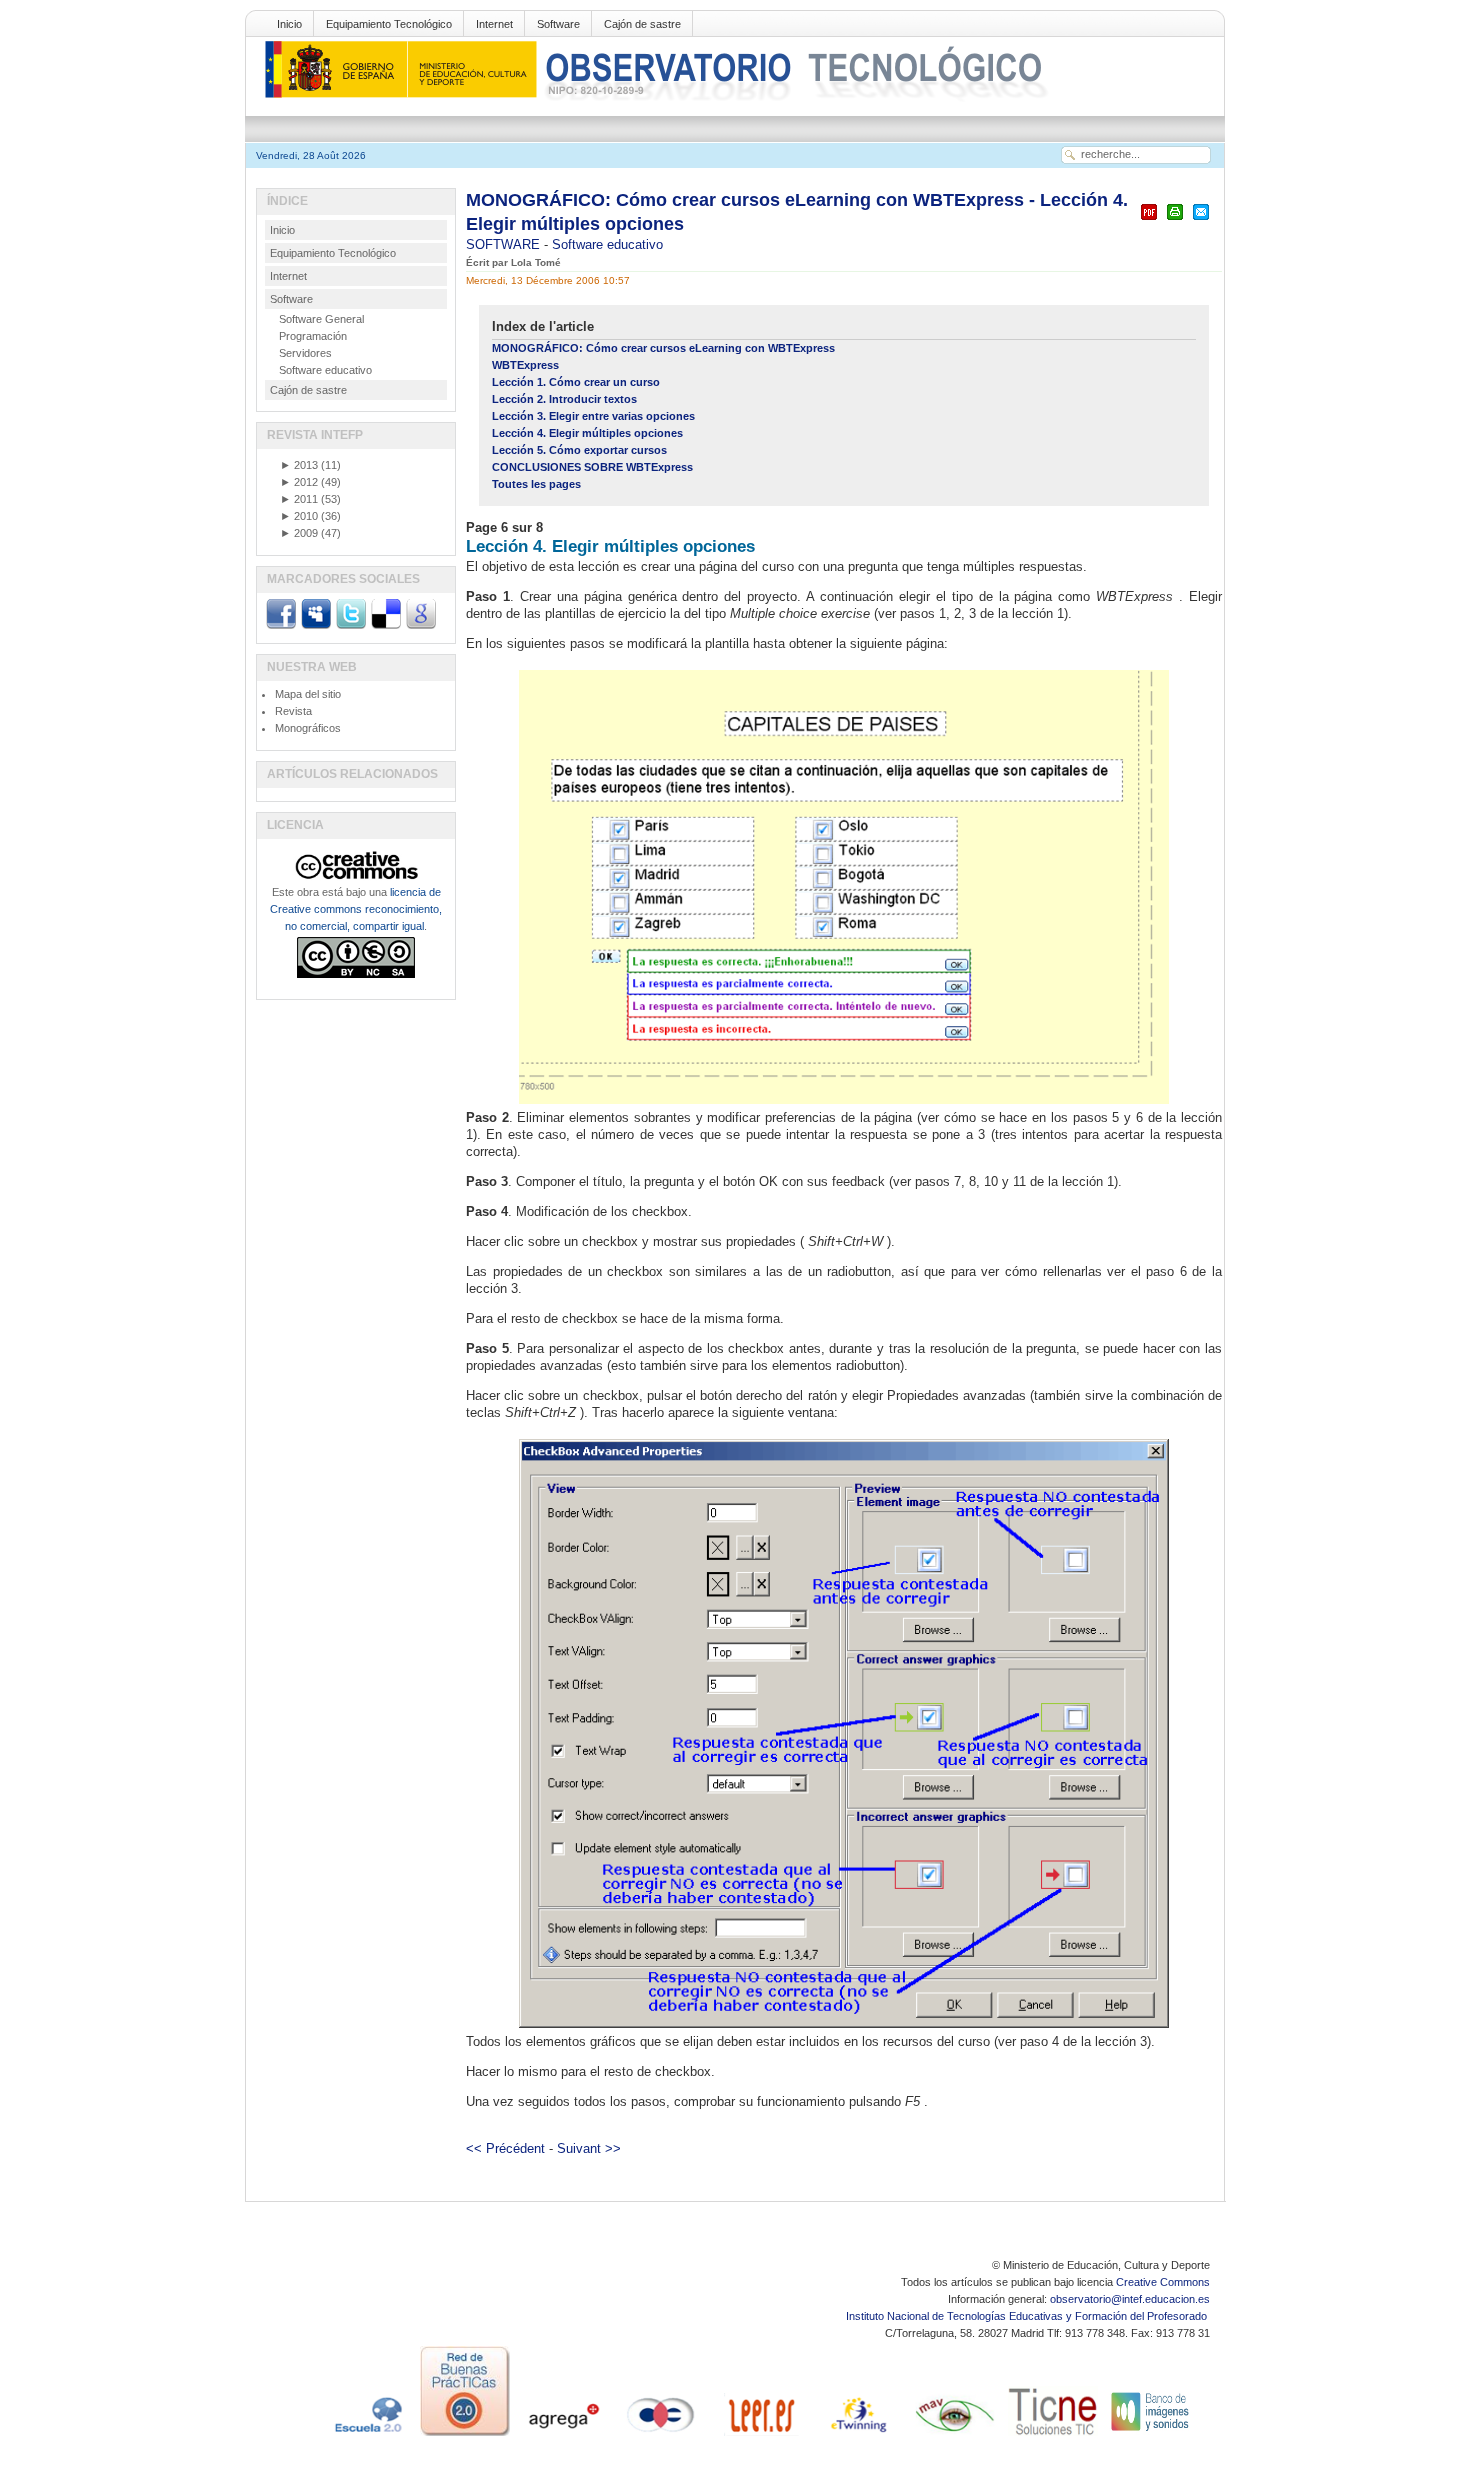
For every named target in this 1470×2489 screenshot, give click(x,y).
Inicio (289, 24)
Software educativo (607, 244)
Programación (313, 336)
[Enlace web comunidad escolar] (661, 2436)
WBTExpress (525, 365)
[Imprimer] (1175, 220)
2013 (299, 465)
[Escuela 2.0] (367, 2436)
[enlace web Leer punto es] (759, 2436)
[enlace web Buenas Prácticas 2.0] (465, 2436)
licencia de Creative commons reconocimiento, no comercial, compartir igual (356, 909)
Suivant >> (589, 2148)
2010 (299, 516)
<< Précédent (505, 2148)
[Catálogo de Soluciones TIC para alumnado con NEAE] (1053, 2436)
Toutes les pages (536, 484)
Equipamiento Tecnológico (389, 24)
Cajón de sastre (642, 24)
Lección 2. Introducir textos (564, 399)
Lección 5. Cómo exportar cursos (579, 450)
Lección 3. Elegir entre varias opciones (593, 416)
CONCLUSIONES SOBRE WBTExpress (592, 467)
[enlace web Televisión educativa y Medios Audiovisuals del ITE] (955, 2436)
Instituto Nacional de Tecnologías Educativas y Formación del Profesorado (1028, 2316)
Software (558, 24)
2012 (299, 482)
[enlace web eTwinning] (857, 2436)
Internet (494, 24)
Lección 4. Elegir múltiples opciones (587, 433)
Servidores (305, 353)
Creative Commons (1163, 2282)
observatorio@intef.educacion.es (1130, 2299)
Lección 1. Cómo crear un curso (576, 382)
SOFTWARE (505, 244)
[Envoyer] (1201, 220)
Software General (321, 319)
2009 (299, 533)
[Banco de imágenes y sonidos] (1151, 2436)
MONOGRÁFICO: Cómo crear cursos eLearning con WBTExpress (663, 348)
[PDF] (1149, 220)
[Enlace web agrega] (563, 2436)
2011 (299, 499)
